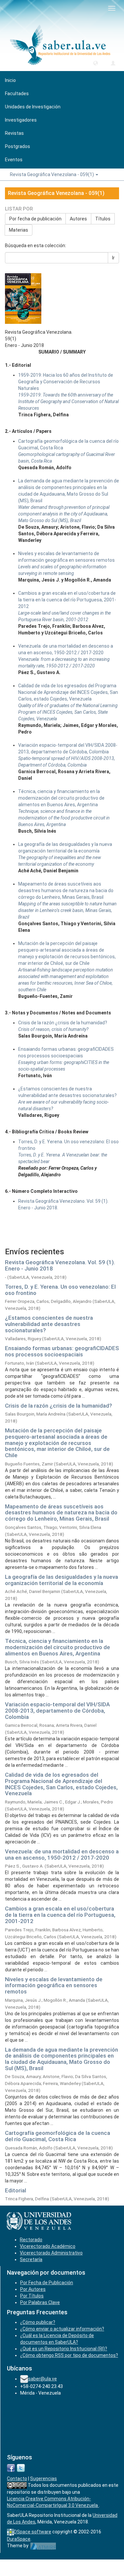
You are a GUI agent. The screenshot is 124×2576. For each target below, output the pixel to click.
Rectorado (31, 2240)
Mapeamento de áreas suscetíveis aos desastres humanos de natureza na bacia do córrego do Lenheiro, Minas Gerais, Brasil (61, 1513)
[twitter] (21, 2467)
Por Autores (33, 2289)
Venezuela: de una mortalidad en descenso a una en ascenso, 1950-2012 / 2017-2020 (62, 1855)
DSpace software (33, 2532)
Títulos (103, 219)
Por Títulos (32, 2296)
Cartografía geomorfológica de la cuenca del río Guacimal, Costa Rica (58, 2136)
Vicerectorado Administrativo (51, 2253)
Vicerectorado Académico (48, 2246)
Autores (78, 219)
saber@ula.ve (42, 2379)
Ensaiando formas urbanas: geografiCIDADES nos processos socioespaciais (62, 1351)
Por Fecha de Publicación (47, 2283)
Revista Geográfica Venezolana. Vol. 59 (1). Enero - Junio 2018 (60, 1265)
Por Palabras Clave (40, 2302)
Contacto (17, 2479)
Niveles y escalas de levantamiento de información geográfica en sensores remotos (54, 1985)
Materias (19, 230)
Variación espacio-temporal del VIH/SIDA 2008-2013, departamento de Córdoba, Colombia (57, 1710)
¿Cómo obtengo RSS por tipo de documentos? (69, 2355)
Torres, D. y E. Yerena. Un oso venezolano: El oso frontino (60, 1290)
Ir (113, 258)
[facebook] (11, 2467)
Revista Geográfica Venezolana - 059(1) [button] (52, 174)
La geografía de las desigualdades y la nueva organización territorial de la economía (62, 1580)
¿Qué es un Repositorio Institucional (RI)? (64, 2349)
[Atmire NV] (43, 2546)
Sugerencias (43, 2479)
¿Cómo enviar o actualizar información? (62, 2329)
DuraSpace (19, 2539)
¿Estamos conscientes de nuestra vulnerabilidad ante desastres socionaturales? (49, 1324)
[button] (96, 63)
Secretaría (31, 2259)
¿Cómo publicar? (38, 2322)
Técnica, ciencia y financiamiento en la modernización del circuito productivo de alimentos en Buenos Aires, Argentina (58, 1647)
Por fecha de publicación (35, 219)
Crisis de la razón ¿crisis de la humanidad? (59, 1406)
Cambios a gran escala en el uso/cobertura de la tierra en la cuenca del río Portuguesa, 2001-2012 (60, 1915)
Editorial (16, 2190)
